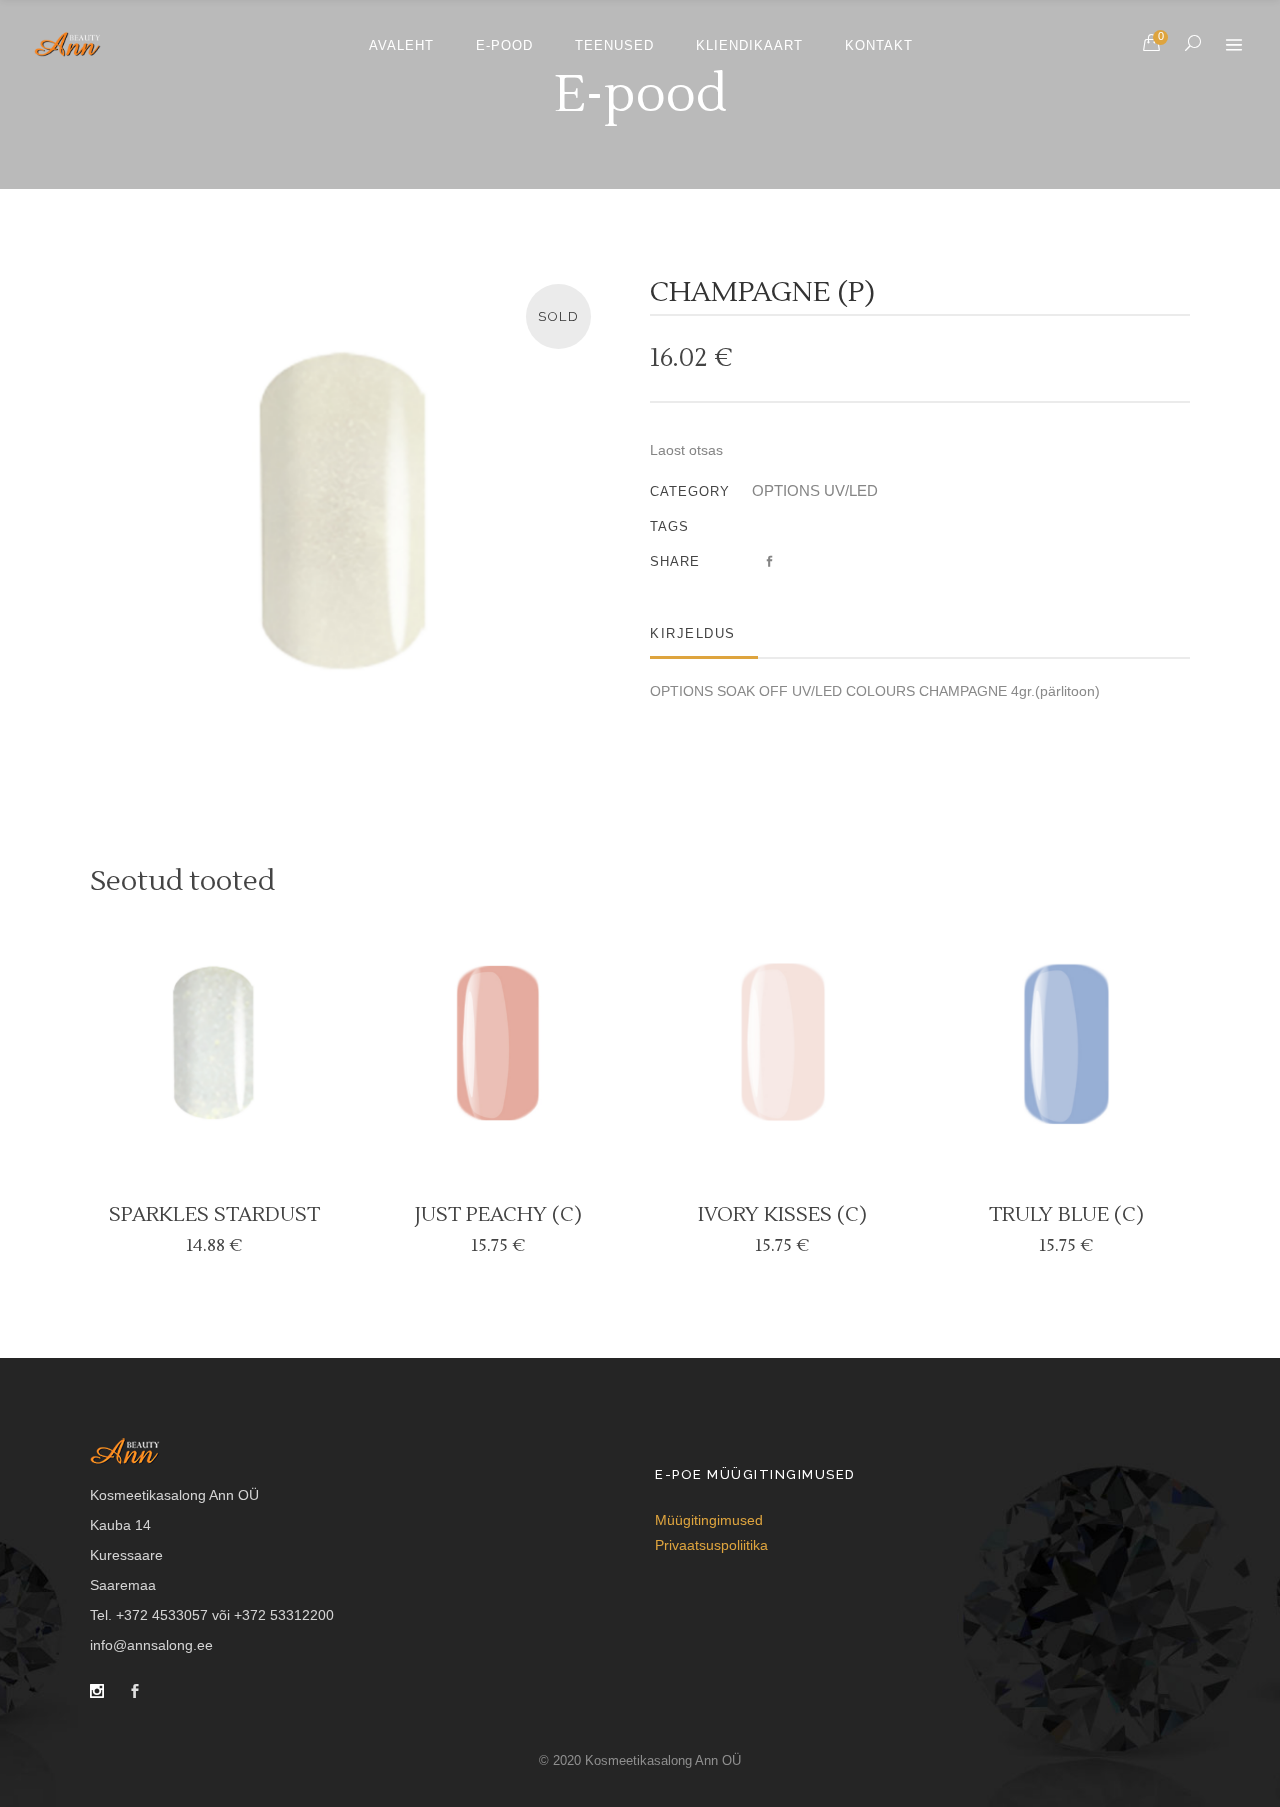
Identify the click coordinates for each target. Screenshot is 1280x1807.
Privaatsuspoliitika (711, 1545)
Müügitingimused (709, 1520)
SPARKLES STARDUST (214, 1215)
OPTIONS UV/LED (815, 490)
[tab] (704, 633)
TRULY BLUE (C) (1066, 1215)
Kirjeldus (693, 633)
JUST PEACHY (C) (498, 1215)
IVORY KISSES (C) (782, 1215)
